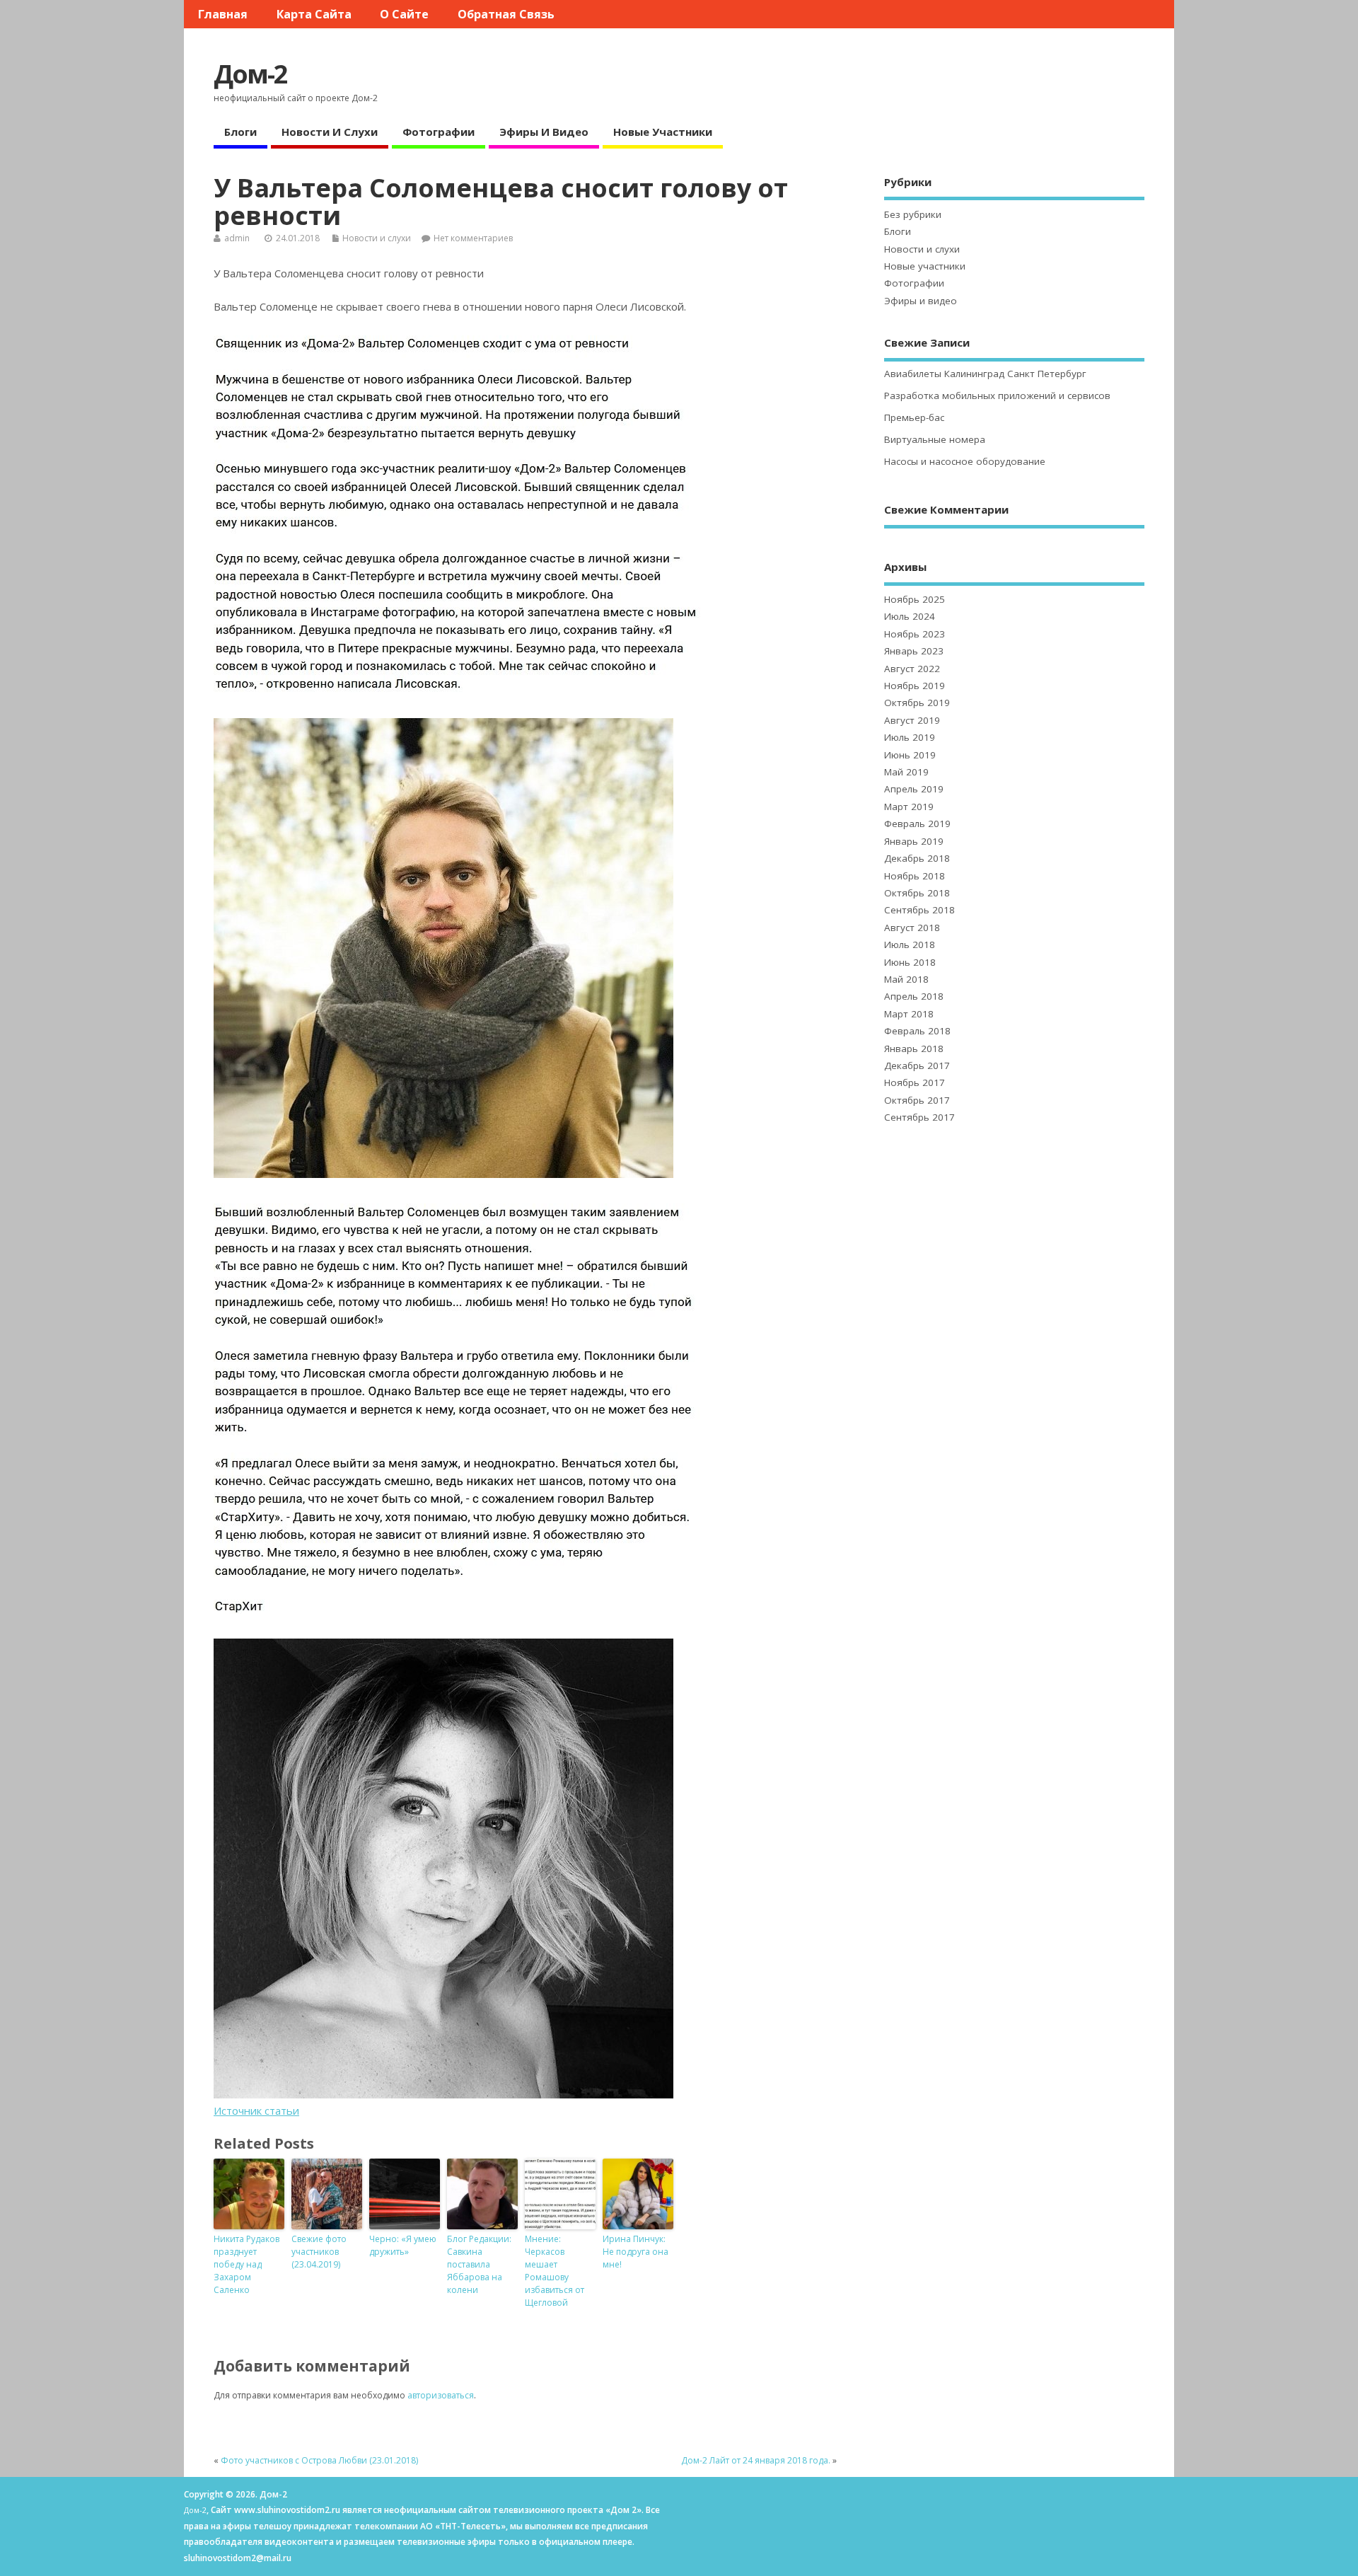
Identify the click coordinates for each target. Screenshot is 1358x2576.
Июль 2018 (910, 945)
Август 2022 (912, 669)
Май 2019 (906, 772)
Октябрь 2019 (917, 703)
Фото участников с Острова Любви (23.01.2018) (319, 2460)
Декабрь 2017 (917, 1065)
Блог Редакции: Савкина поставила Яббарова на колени (479, 2264)
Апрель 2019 (914, 789)
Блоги (240, 132)
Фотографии (439, 132)
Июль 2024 (910, 616)
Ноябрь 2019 (915, 686)
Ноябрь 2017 (915, 1082)
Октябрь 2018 (917, 893)
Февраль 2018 (917, 1031)
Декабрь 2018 (917, 858)
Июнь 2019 (910, 755)
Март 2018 (909, 1014)
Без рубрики (913, 214)
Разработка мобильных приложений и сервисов (997, 395)
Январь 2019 (914, 841)
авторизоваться (441, 2395)
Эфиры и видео (544, 132)
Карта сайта (314, 14)
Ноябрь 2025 (915, 599)
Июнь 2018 (910, 962)
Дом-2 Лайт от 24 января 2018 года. (756, 2460)
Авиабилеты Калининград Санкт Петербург (985, 374)
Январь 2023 (914, 651)
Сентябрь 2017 (919, 1117)
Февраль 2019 (917, 824)
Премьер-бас (914, 417)
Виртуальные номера (935, 439)
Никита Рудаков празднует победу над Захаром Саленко (246, 2264)
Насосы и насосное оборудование (965, 461)
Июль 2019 (910, 737)
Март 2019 (909, 807)
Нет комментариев (473, 238)
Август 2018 (912, 928)
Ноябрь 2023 (915, 634)
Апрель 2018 (914, 996)
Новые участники (663, 132)
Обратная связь (506, 14)
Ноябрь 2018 (915, 876)
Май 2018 (906, 979)
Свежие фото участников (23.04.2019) (319, 2252)
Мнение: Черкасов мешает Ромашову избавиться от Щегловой (555, 2271)
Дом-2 (250, 74)
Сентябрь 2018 (919, 910)
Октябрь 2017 (917, 1100)
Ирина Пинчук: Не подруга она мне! (636, 2252)
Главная (223, 14)
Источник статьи (256, 2110)
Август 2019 (912, 720)
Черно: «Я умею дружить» (403, 2245)
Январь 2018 (914, 1049)
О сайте (404, 14)
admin (237, 238)
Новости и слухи (330, 132)
